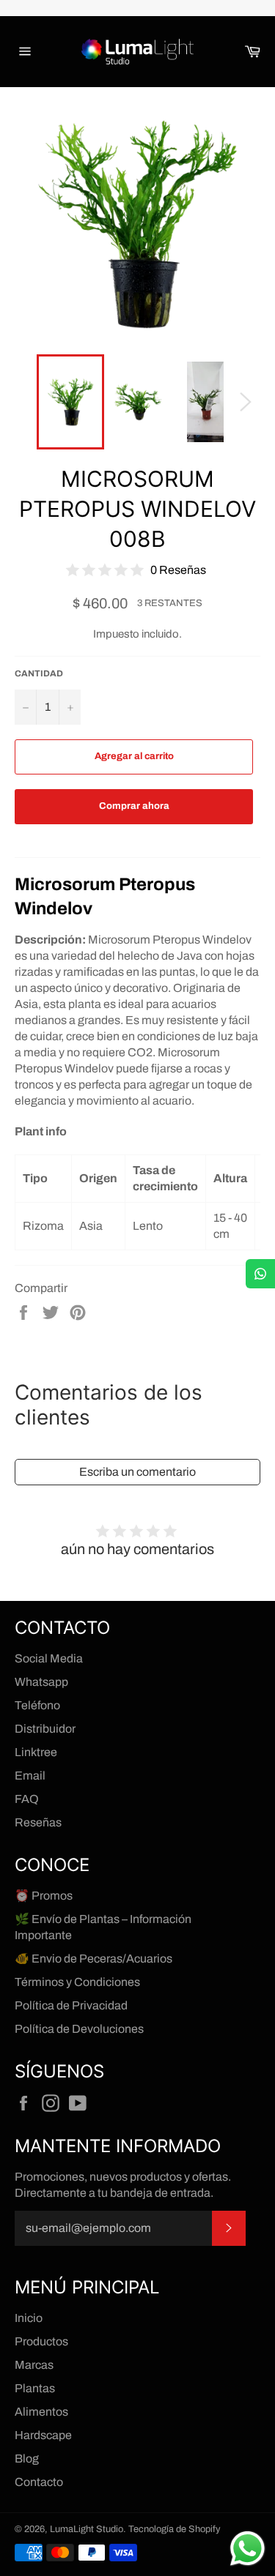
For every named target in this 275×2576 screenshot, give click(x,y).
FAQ (27, 1799)
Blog (27, 2459)
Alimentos (41, 2412)
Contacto (39, 2482)
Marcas (34, 2365)
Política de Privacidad (71, 2005)
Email (30, 1776)
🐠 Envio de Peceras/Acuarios (93, 1959)
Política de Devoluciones (79, 2029)
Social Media (49, 1658)
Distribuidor (45, 1729)
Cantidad (39, 673)
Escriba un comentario (137, 1472)
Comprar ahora (134, 806)
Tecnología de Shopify (174, 2529)
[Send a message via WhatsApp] (247, 2549)
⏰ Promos (44, 1896)
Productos (41, 2341)
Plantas (35, 2388)
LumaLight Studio (87, 2529)
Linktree (36, 1752)
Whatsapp (41, 1682)
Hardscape (43, 2435)
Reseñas (38, 1822)
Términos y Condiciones (77, 1982)
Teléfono (37, 1705)
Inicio (29, 2318)
